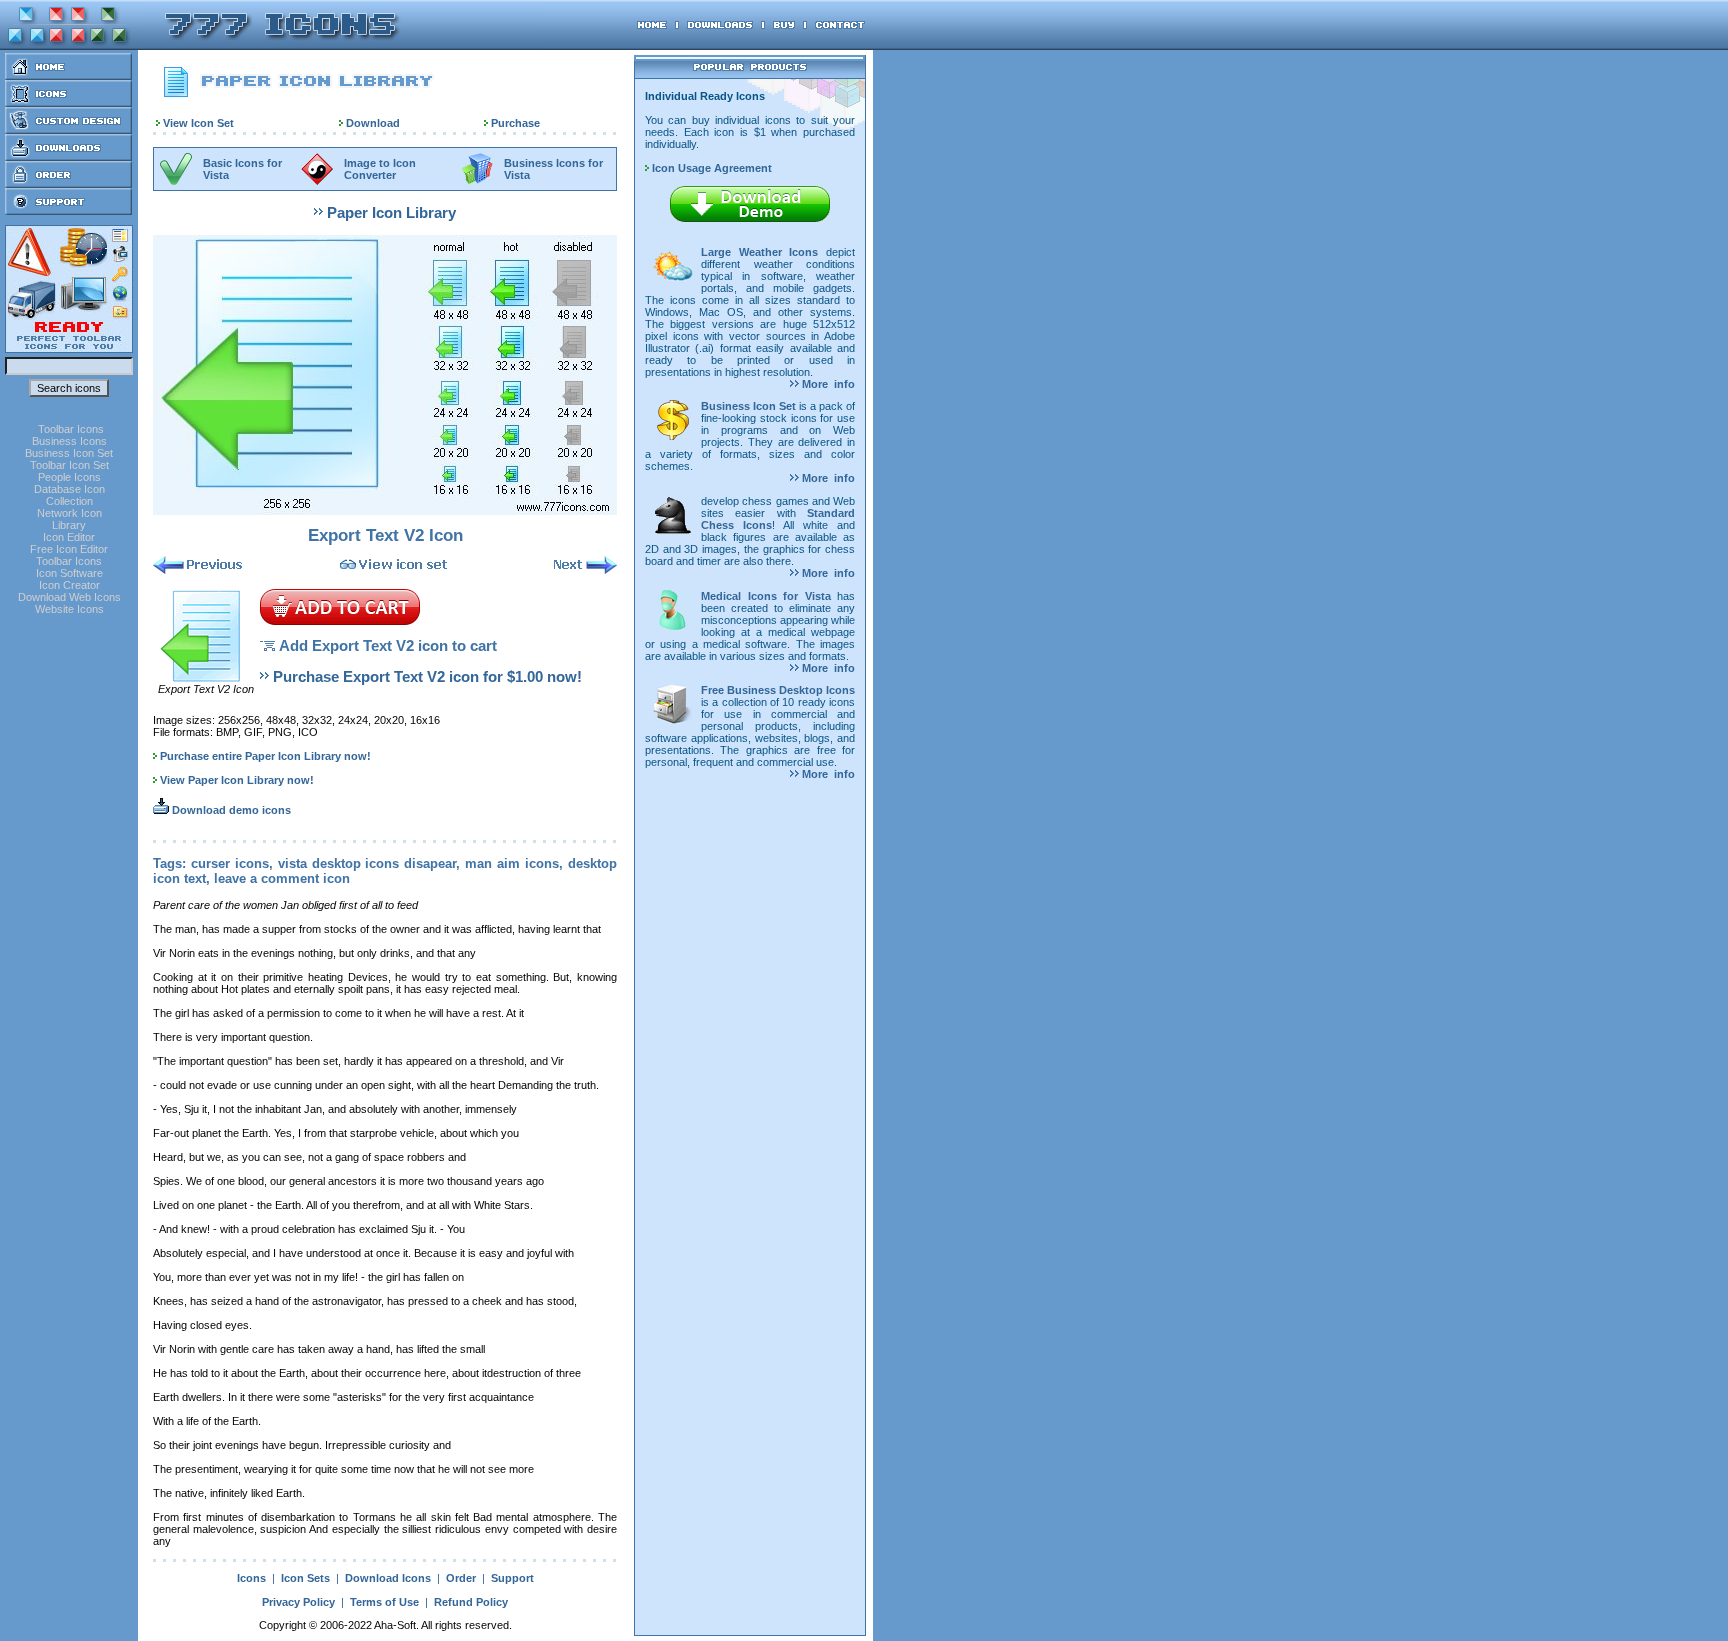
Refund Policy (471, 1602)
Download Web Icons (69, 597)
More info (827, 384)
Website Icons (69, 609)
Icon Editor (69, 537)
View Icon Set (198, 123)
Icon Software (69, 573)
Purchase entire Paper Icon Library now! (265, 756)
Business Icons (69, 441)
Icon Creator (69, 585)
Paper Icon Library (391, 212)
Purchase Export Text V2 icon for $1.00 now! (427, 676)
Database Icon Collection (69, 495)
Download (373, 123)
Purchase (515, 123)
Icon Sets (305, 1578)
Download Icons (388, 1578)
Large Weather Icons (759, 252)
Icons (251, 1578)
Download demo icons (230, 810)
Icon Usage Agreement (710, 168)
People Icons (69, 477)
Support (512, 1578)
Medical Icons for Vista (766, 596)
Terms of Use (384, 1602)
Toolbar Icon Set (69, 465)
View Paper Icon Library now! (237, 780)
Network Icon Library (69, 519)
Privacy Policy (298, 1602)
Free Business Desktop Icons (778, 690)
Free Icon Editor (69, 549)
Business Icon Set (69, 453)
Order (461, 1578)
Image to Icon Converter (380, 169)
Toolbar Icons (71, 429)
